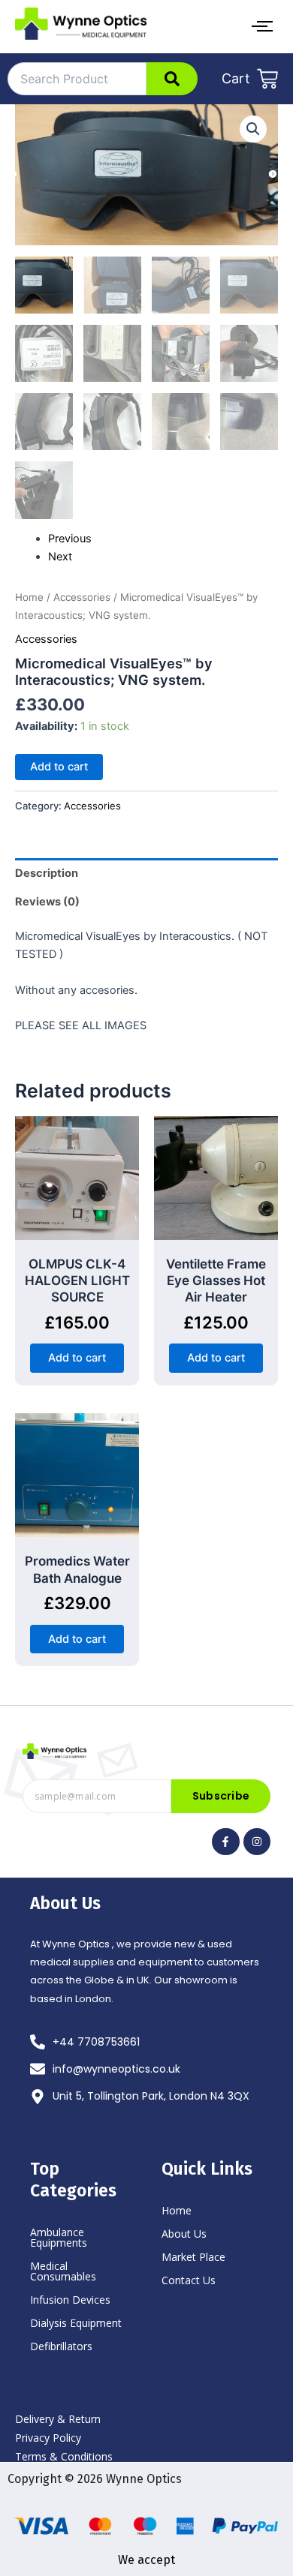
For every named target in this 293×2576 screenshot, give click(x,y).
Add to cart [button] (77, 1358)
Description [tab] (47, 873)
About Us (184, 2234)
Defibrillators (61, 2346)
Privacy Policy (48, 2438)
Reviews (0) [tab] (47, 902)
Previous (70, 539)
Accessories (82, 597)
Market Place (193, 2257)
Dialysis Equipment (76, 2323)
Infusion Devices (70, 2300)
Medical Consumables (63, 2271)
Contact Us (189, 2280)
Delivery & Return (58, 2419)
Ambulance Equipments (59, 2237)
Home (29, 597)
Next (60, 557)
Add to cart (59, 767)
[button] (253, 129)
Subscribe (221, 1796)
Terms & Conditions (64, 2456)
